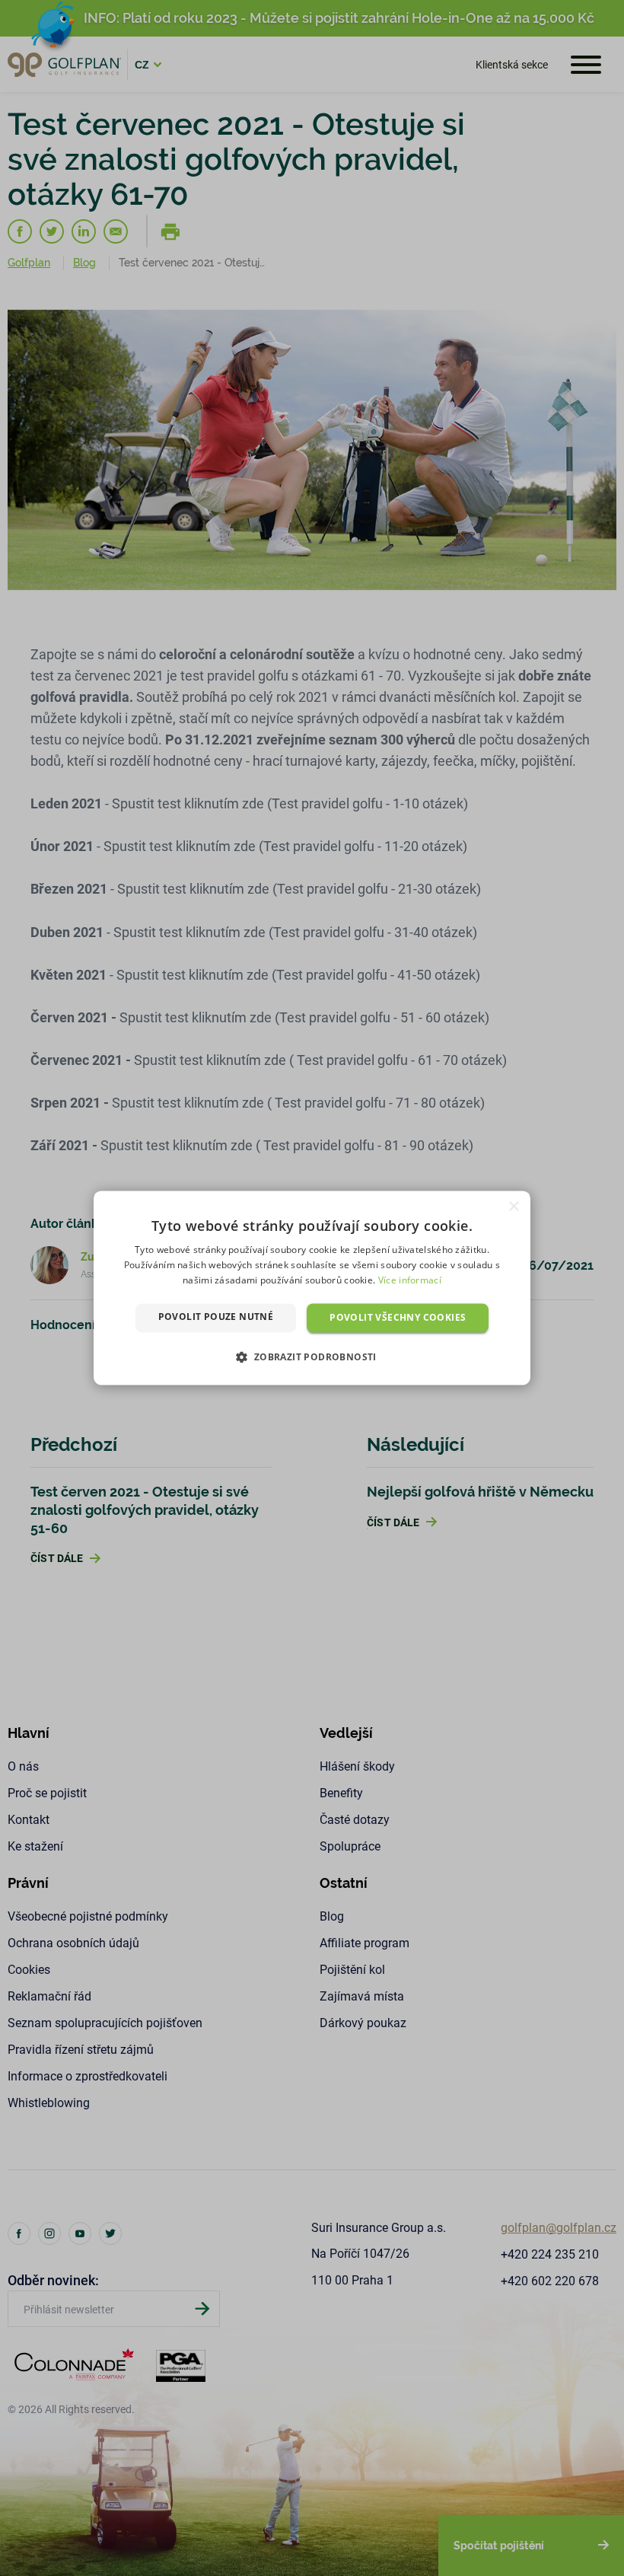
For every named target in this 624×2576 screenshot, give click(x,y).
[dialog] (312, 1288)
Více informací (410, 1280)
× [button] (513, 1207)
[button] (312, 1357)
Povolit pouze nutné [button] (216, 1317)
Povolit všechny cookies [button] (398, 1317)
